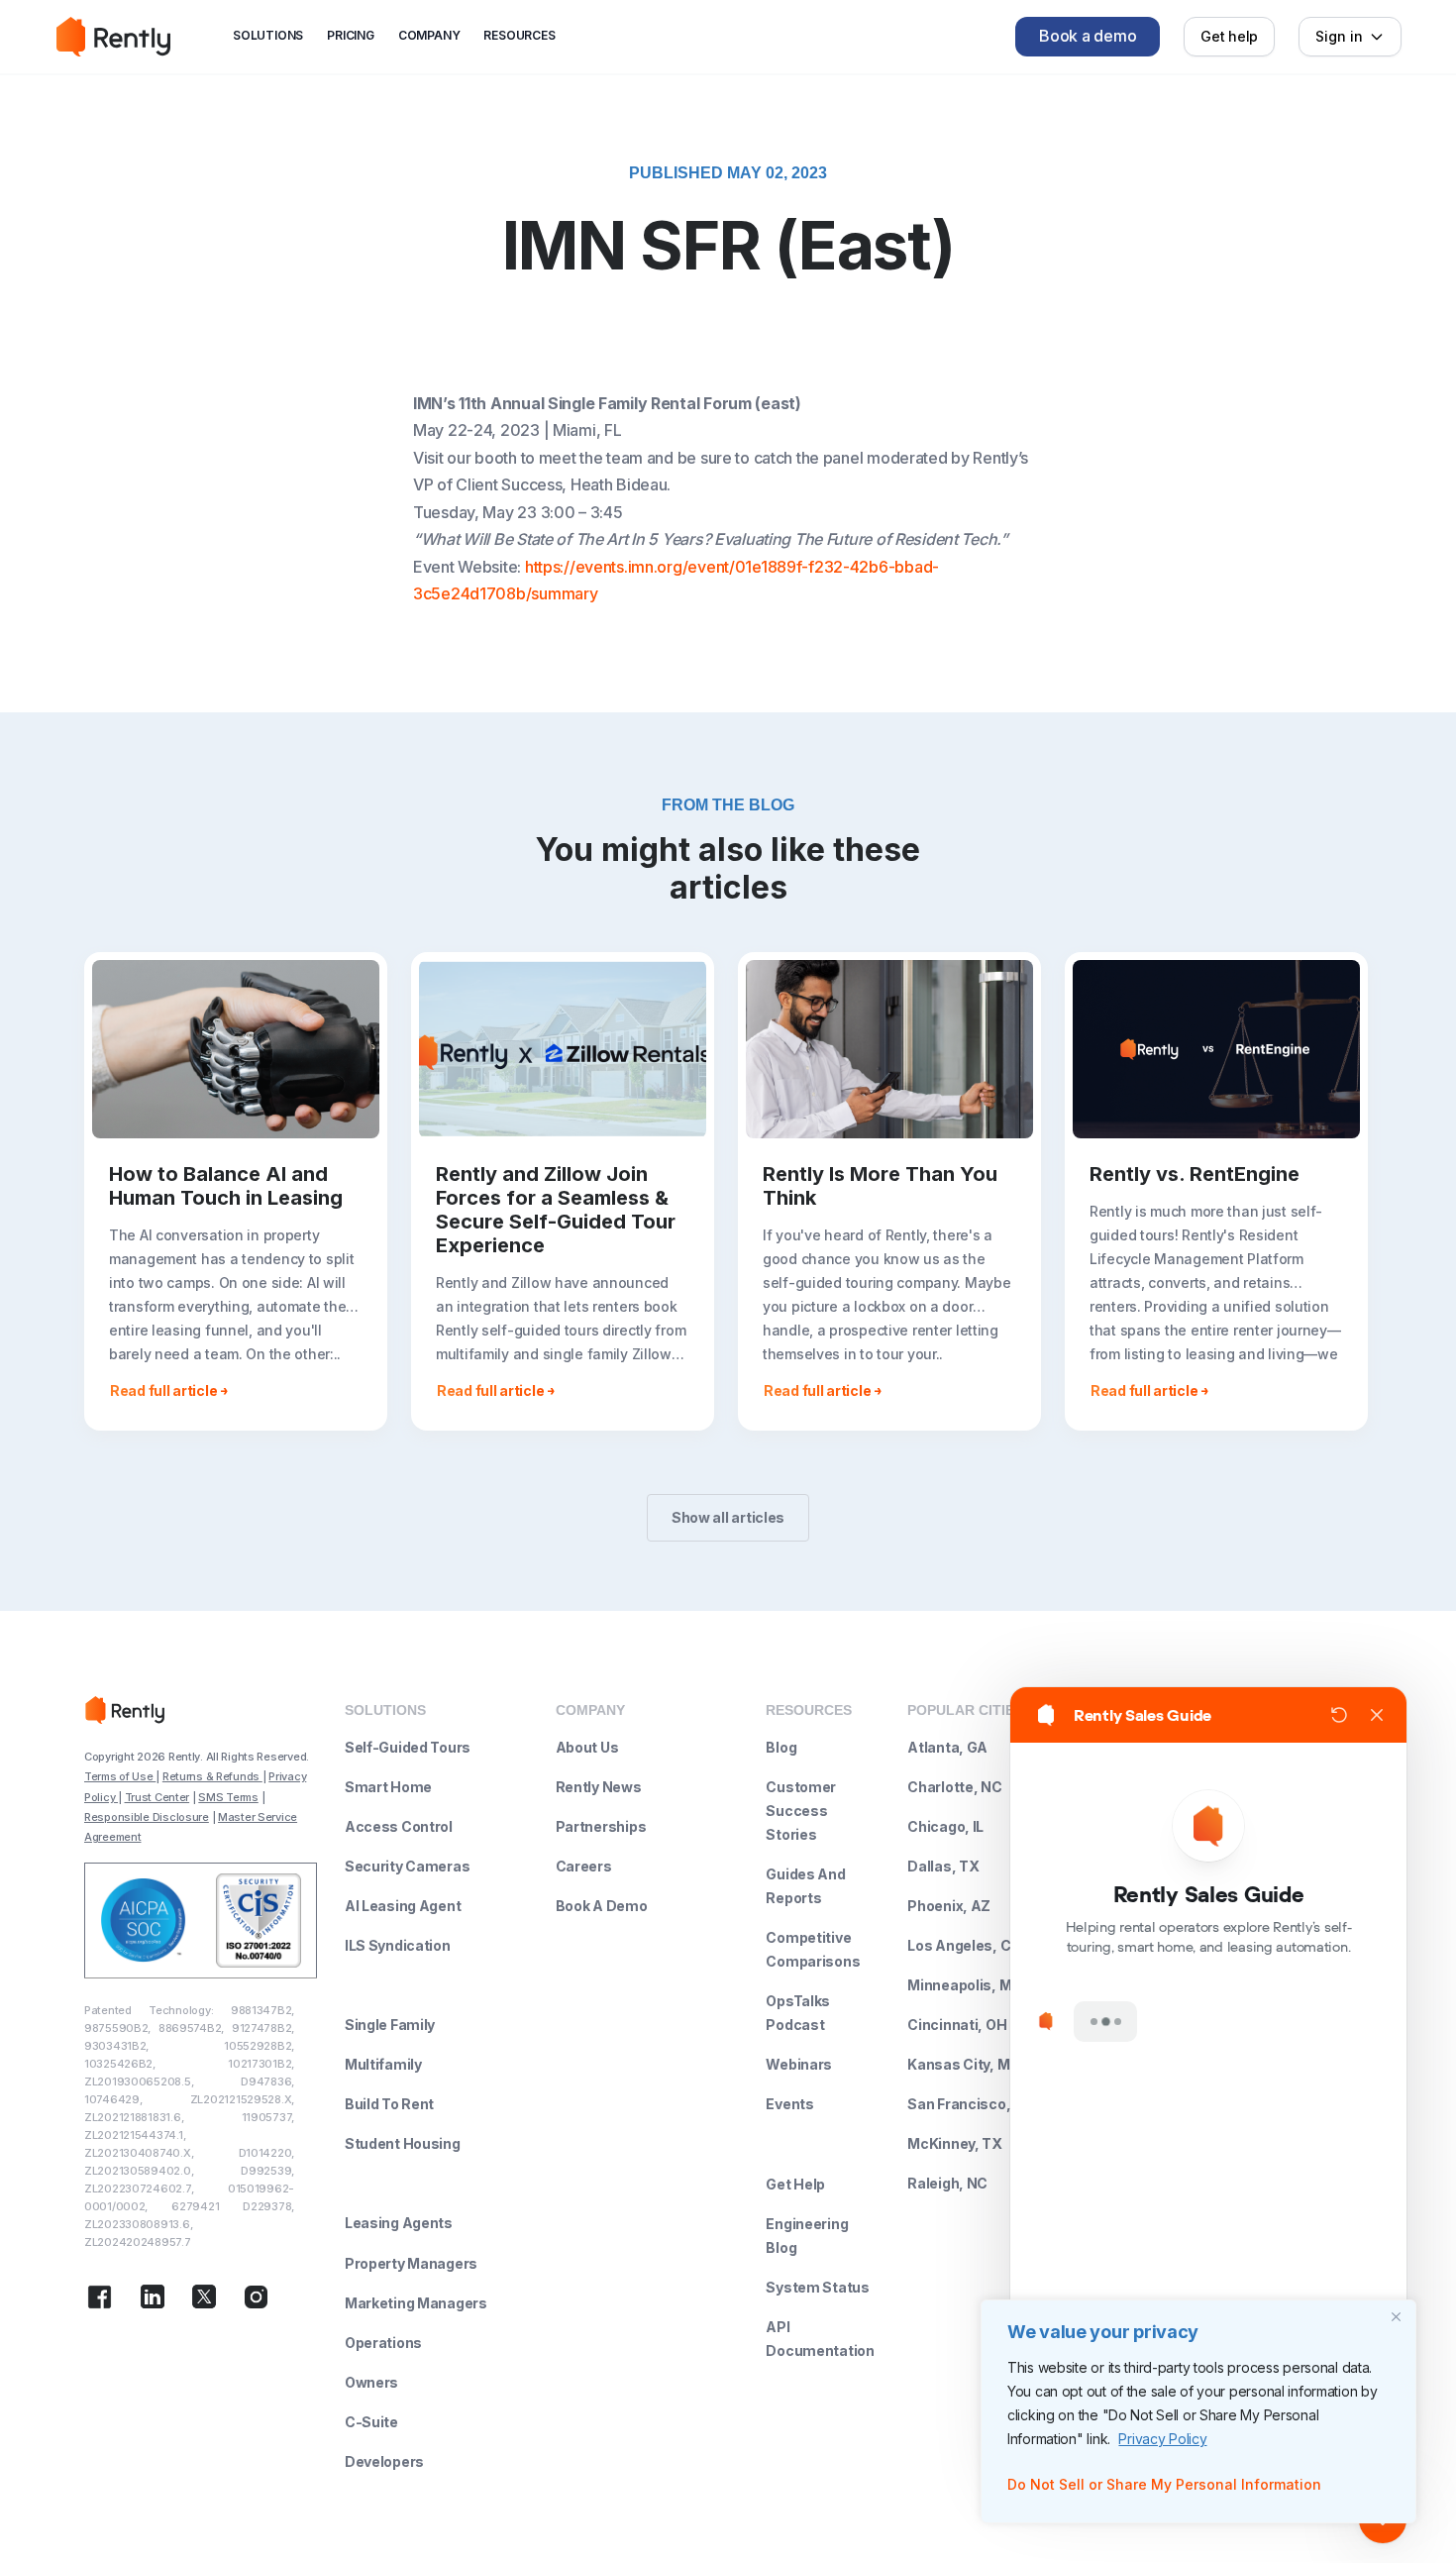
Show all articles (728, 1517)
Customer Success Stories (801, 1811)
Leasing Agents (399, 2223)
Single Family (390, 2025)
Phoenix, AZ (949, 1906)
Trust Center (157, 1797)
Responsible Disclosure (147, 1817)
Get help (1229, 36)
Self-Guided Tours (408, 1747)
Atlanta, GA (947, 1747)
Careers (584, 1866)
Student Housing (403, 2143)
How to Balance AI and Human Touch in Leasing (226, 1186)
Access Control (399, 1826)
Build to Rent (389, 2104)
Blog (781, 1747)
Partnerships (601, 1826)
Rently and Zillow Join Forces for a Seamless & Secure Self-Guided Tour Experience (556, 1210)
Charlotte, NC (954, 1787)
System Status (817, 2287)
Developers (384, 2461)
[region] (1198, 2411)
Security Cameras (408, 1866)
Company (429, 35)
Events (789, 2104)
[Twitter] (204, 2300)
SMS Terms (228, 1797)
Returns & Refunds (212, 1776)
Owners (371, 2382)
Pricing (351, 35)
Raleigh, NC (947, 2183)
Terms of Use (120, 1776)
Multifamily (383, 2064)
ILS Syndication (398, 1945)
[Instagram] (256, 2300)
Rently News (599, 1787)
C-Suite (371, 2422)
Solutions (268, 35)
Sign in (1339, 36)
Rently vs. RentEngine (1195, 1174)
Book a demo (1088, 36)
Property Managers (411, 2263)
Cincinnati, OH (957, 2025)
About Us (587, 1747)
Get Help (795, 2184)
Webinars (799, 2064)
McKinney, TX (955, 2143)
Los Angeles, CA (964, 1945)
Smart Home (388, 1787)
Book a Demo (602, 1906)
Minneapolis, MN (965, 1985)
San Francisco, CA (971, 2104)
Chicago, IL (945, 1826)
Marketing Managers (416, 2303)
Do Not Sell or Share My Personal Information (1164, 2484)
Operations (383, 2343)
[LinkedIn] (153, 2300)
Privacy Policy (1162, 2439)
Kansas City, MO (964, 2064)
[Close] (1396, 2316)
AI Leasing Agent (403, 1906)
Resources (519, 35)
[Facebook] (100, 2300)
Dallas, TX (943, 1866)
